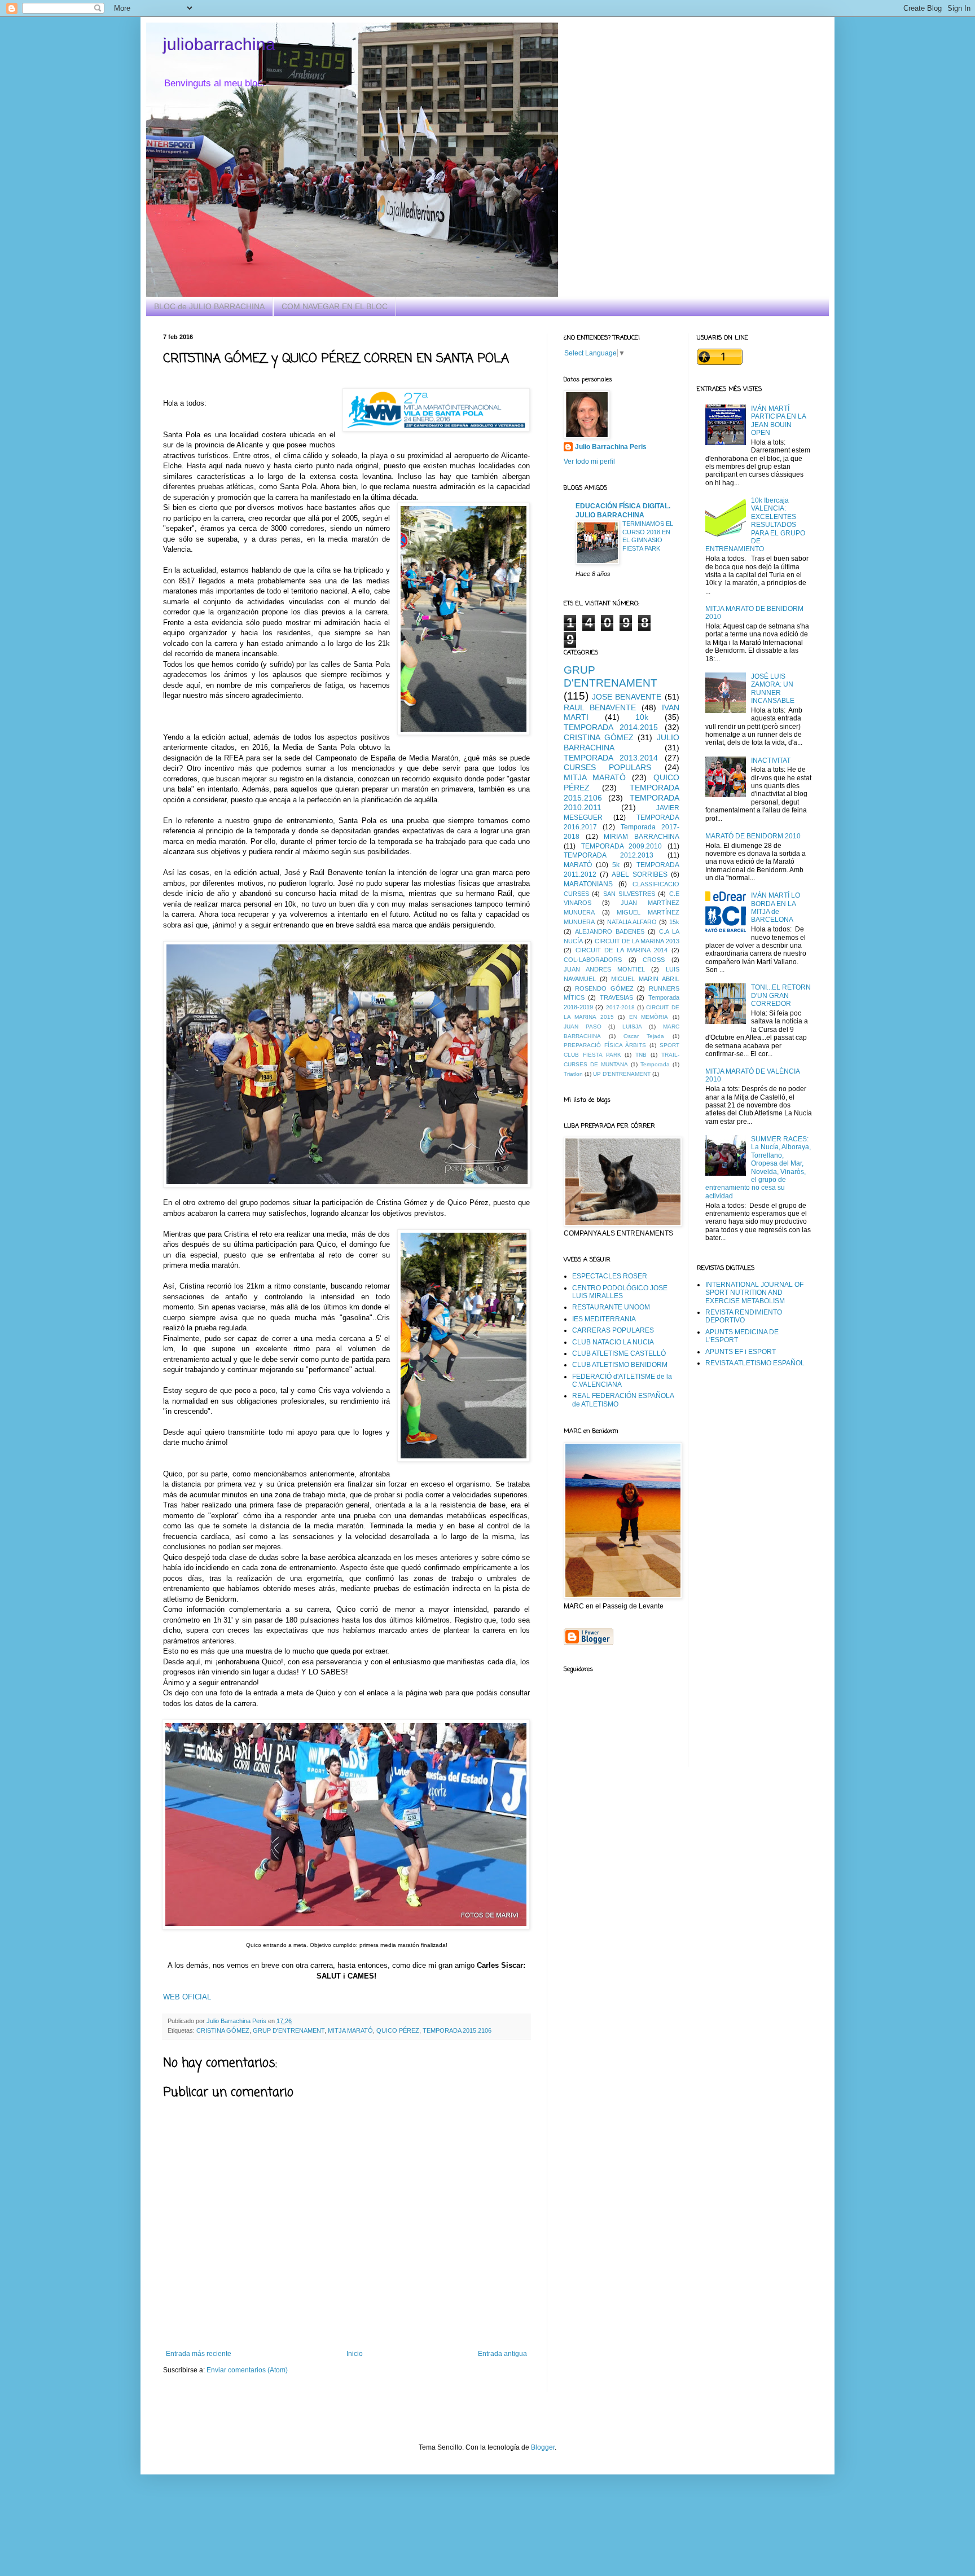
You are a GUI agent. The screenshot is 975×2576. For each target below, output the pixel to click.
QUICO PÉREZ (398, 2030)
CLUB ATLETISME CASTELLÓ (619, 1353)
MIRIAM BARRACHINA (642, 837)
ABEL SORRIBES (640, 874)
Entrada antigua (502, 2354)
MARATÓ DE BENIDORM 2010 (753, 836)
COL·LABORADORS (593, 960)
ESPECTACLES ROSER (610, 1276)
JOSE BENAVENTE (627, 697)
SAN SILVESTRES (629, 894)
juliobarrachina (219, 44)
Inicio (355, 2354)
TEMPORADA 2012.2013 (609, 855)
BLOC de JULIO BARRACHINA (209, 306)
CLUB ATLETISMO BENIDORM (620, 1365)
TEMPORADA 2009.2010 (622, 846)
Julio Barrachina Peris (611, 447)
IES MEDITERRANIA (604, 1319)
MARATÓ (578, 865)
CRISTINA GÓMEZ (223, 2030)
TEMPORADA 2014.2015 (611, 727)
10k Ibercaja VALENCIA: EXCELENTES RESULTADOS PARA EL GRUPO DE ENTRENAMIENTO (756, 525)
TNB (641, 1055)
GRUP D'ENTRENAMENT (289, 2030)
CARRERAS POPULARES (613, 1330)
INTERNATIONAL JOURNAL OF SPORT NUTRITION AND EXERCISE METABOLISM (754, 1293)
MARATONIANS (588, 884)
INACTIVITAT (771, 761)
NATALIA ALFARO (632, 922)
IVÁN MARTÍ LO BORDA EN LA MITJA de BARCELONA (776, 907)
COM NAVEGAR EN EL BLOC (335, 306)
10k (642, 717)
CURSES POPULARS (607, 767)
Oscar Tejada (644, 1036)
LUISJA (632, 1027)
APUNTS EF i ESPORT (741, 1352)
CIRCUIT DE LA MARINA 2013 (637, 941)
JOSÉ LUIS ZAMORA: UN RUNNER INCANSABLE (773, 689)
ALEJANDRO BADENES (610, 931)
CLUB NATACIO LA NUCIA (613, 1342)
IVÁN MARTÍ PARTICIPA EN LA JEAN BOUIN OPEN (778, 421)
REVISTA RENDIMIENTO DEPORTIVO (744, 1316)
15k (674, 922)
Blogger (543, 2447)
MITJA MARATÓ (350, 2030)
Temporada (655, 1064)
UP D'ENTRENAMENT (622, 1074)
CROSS (654, 960)
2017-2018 (620, 1007)
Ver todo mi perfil (589, 461)
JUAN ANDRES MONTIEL (604, 969)
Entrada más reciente (199, 2354)
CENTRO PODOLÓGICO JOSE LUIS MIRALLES (620, 1292)
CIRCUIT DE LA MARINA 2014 (622, 950)
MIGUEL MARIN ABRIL (645, 979)
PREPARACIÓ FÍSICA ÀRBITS (605, 1045)
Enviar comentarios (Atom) (247, 2370)
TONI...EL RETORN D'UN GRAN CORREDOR (781, 995)
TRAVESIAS (616, 997)
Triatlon (573, 1074)
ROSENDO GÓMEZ (604, 988)
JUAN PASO (583, 1027)
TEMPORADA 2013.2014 (611, 758)
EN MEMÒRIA (649, 1017)
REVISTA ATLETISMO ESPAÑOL (755, 1363)
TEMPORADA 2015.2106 (457, 2030)
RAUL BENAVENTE (600, 707)
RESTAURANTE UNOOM (611, 1307)
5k (616, 865)
